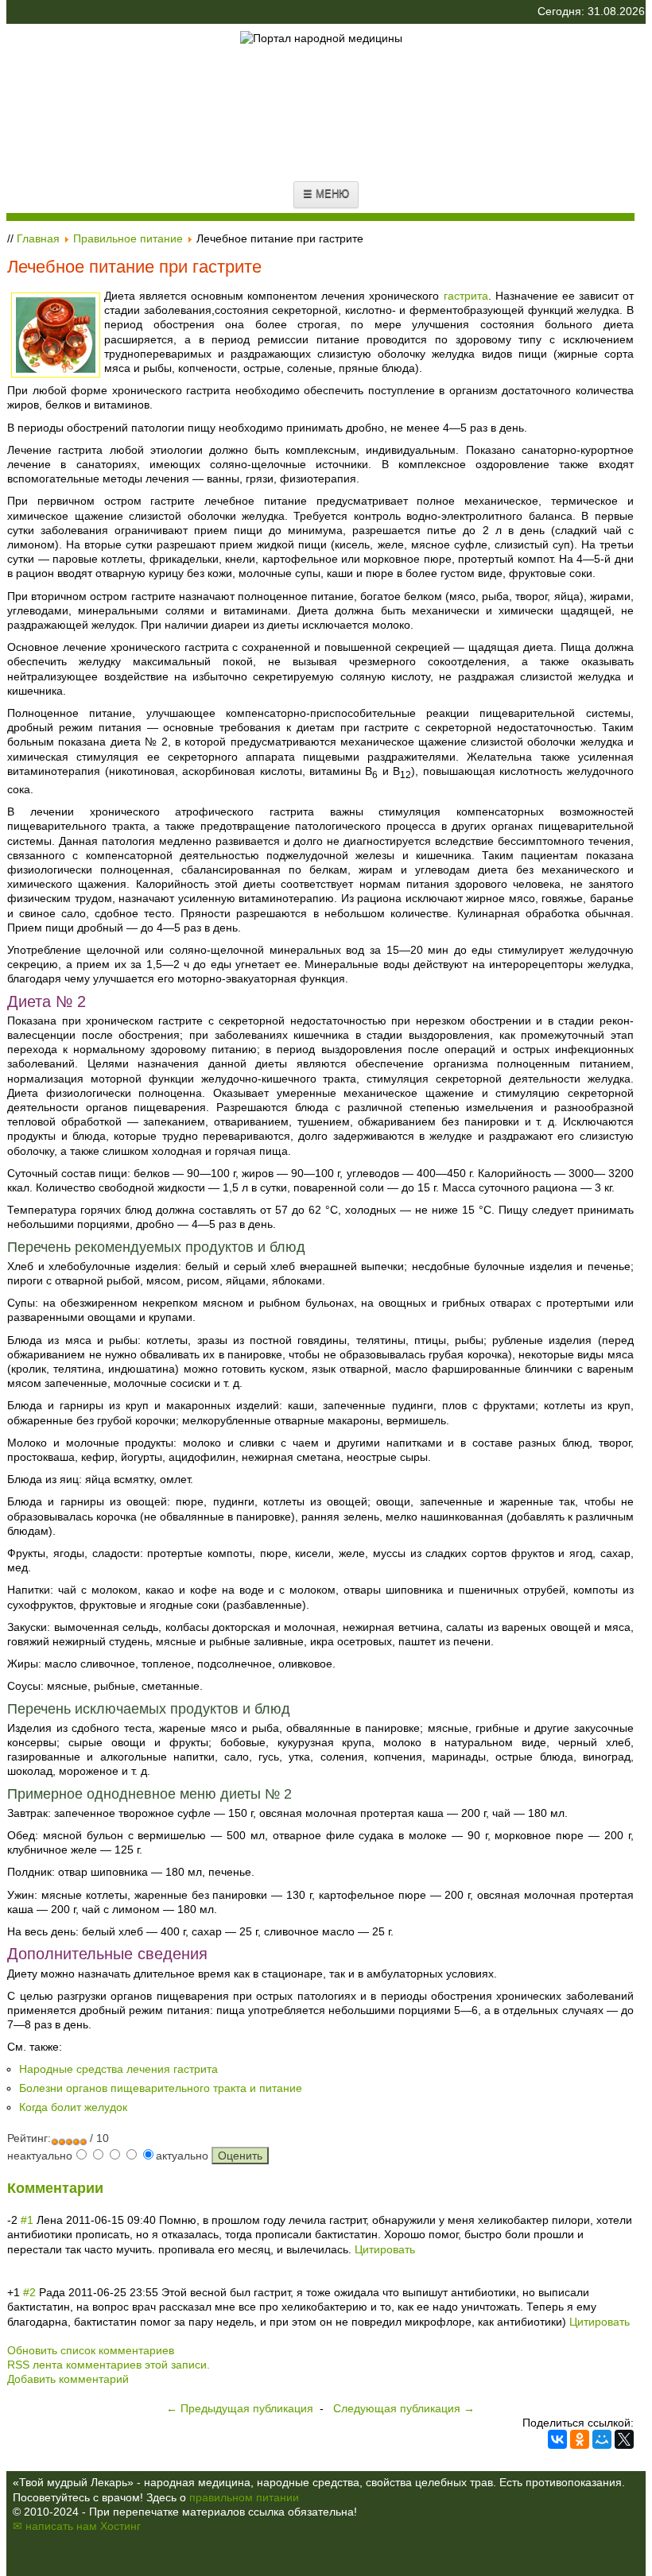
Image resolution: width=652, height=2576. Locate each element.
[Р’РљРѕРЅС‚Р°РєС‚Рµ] (557, 2439)
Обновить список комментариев (91, 2350)
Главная (38, 238)
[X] (624, 2439)
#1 (27, 2220)
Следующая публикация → (404, 2408)
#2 (29, 2292)
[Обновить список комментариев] (108, 2189)
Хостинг (120, 2526)
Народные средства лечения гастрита (118, 2069)
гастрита (466, 296)
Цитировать (385, 2249)
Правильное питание (128, 238)
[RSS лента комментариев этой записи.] (105, 2189)
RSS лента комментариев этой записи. (109, 2365)
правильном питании (244, 2497)
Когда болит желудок (73, 2107)
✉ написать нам (55, 2526)
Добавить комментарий (68, 2379)
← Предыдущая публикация (240, 2408)
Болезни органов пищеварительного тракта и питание (161, 2088)
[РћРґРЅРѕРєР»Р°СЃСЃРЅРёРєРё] (580, 2439)
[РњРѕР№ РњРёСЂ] (602, 2439)
